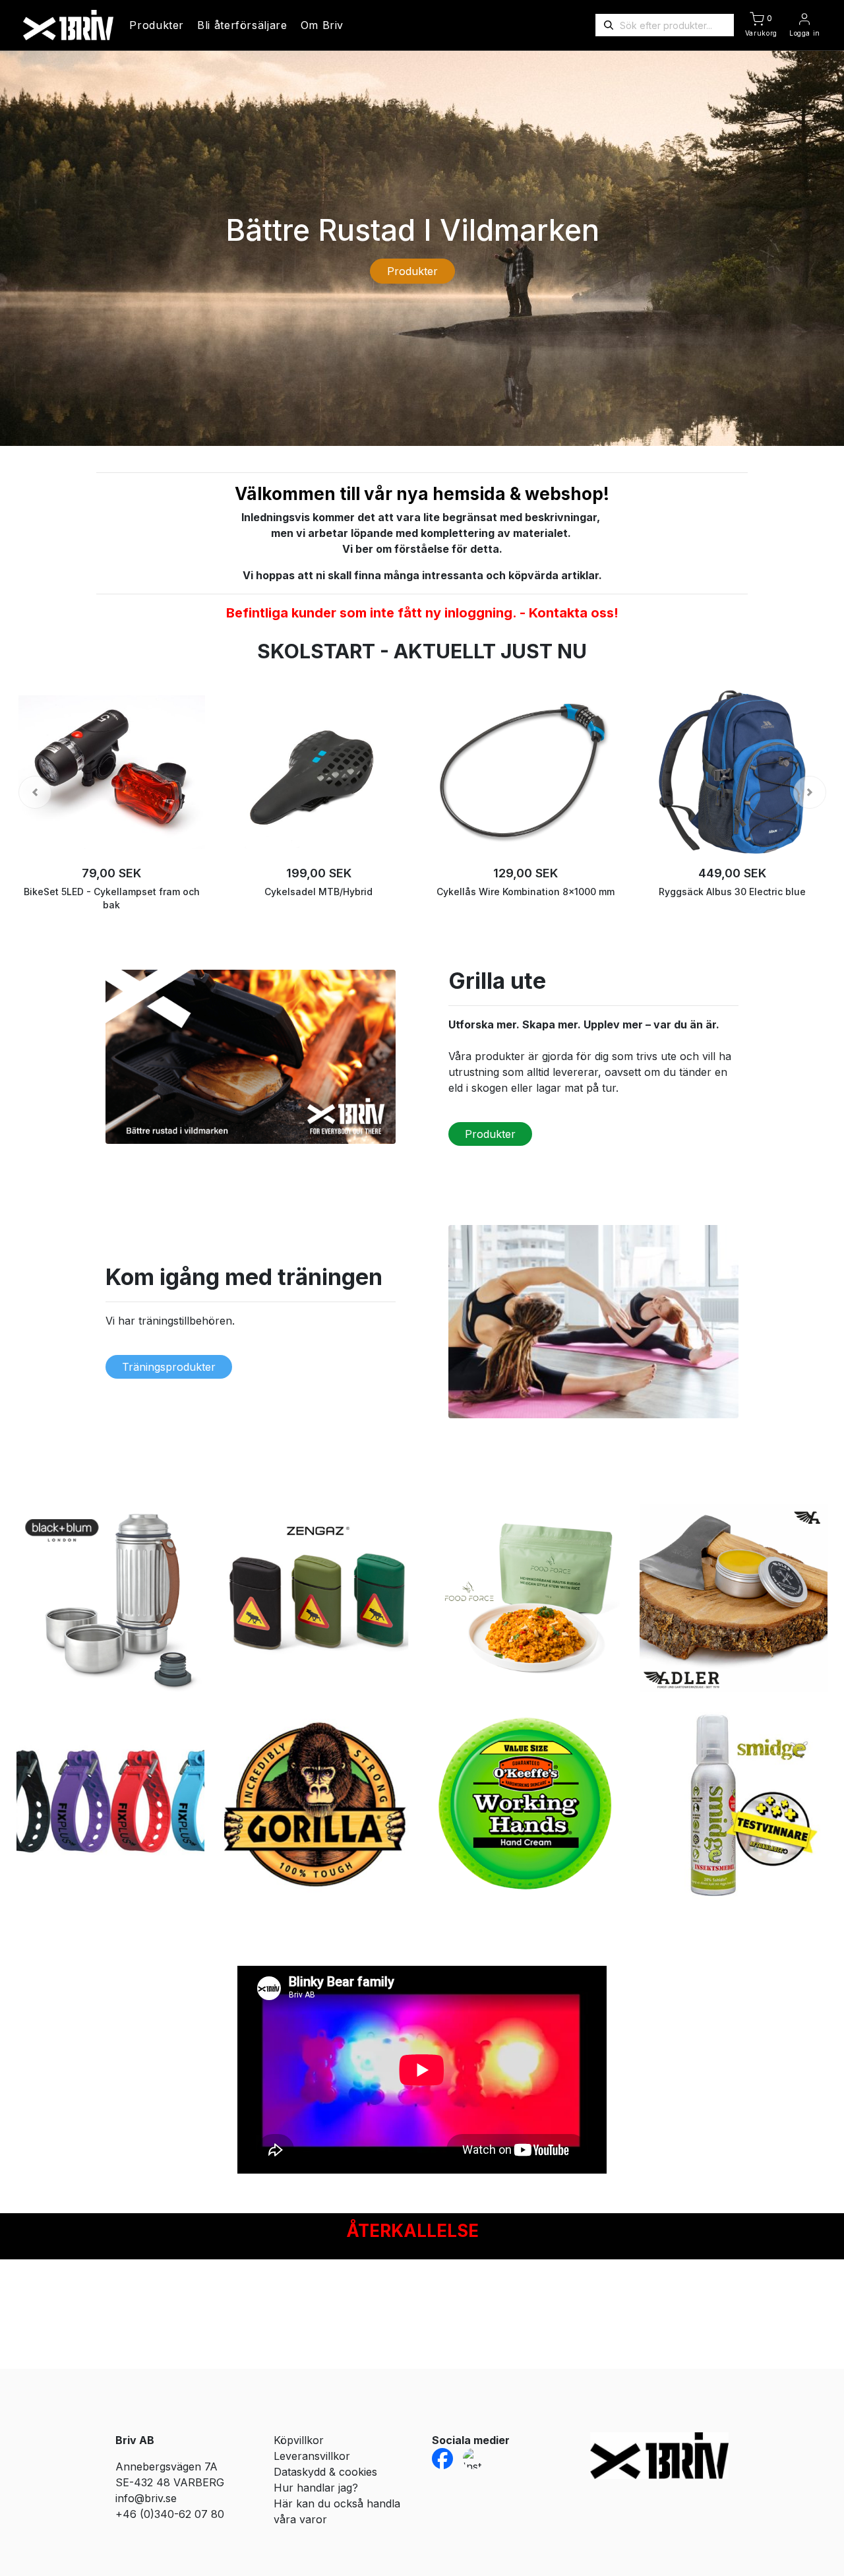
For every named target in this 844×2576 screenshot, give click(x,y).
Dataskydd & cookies (325, 2472)
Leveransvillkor (312, 2456)
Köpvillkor (299, 2440)
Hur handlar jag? (316, 2488)
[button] (35, 792)
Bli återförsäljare (242, 25)
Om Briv (322, 25)
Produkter (157, 25)
